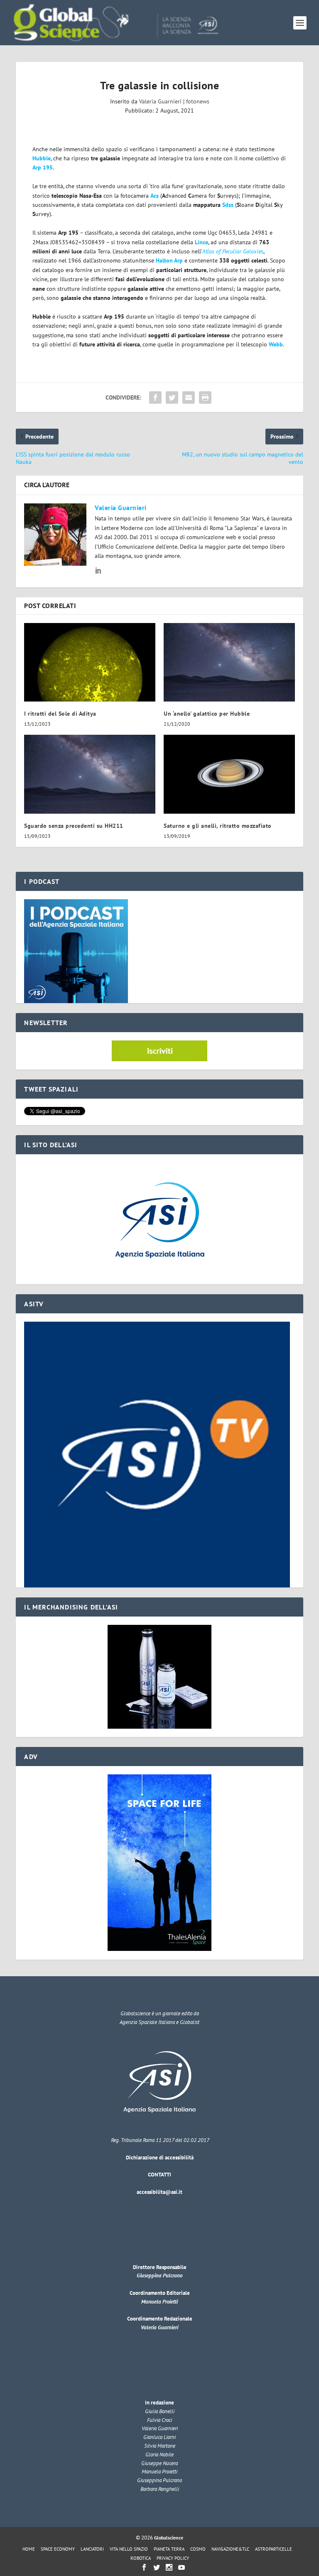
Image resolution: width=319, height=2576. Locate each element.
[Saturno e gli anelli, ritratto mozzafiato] (229, 774)
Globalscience (169, 2538)
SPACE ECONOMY (58, 2549)
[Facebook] (144, 2567)
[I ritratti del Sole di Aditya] (90, 662)
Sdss (228, 205)
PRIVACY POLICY (173, 2558)
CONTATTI (159, 2175)
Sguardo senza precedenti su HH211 (74, 826)
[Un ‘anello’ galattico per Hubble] (229, 662)
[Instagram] (169, 2567)
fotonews (198, 101)
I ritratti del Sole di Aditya (60, 714)
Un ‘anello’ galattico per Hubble (207, 714)
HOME (29, 2549)
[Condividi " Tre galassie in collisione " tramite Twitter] (172, 397)
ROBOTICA (141, 2558)
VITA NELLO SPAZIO (129, 2549)
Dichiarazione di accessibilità (160, 2158)
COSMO (198, 2549)
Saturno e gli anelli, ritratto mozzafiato (218, 826)
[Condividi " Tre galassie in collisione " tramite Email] (189, 397)
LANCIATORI (92, 2549)
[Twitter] (157, 2567)
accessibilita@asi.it (159, 2192)
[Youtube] (182, 2567)
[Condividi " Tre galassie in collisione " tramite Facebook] (155, 397)
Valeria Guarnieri (160, 101)
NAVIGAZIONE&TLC (230, 2549)
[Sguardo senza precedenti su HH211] (90, 774)
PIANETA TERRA (169, 2549)
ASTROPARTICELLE (274, 2549)
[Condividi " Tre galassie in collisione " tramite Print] (205, 397)
